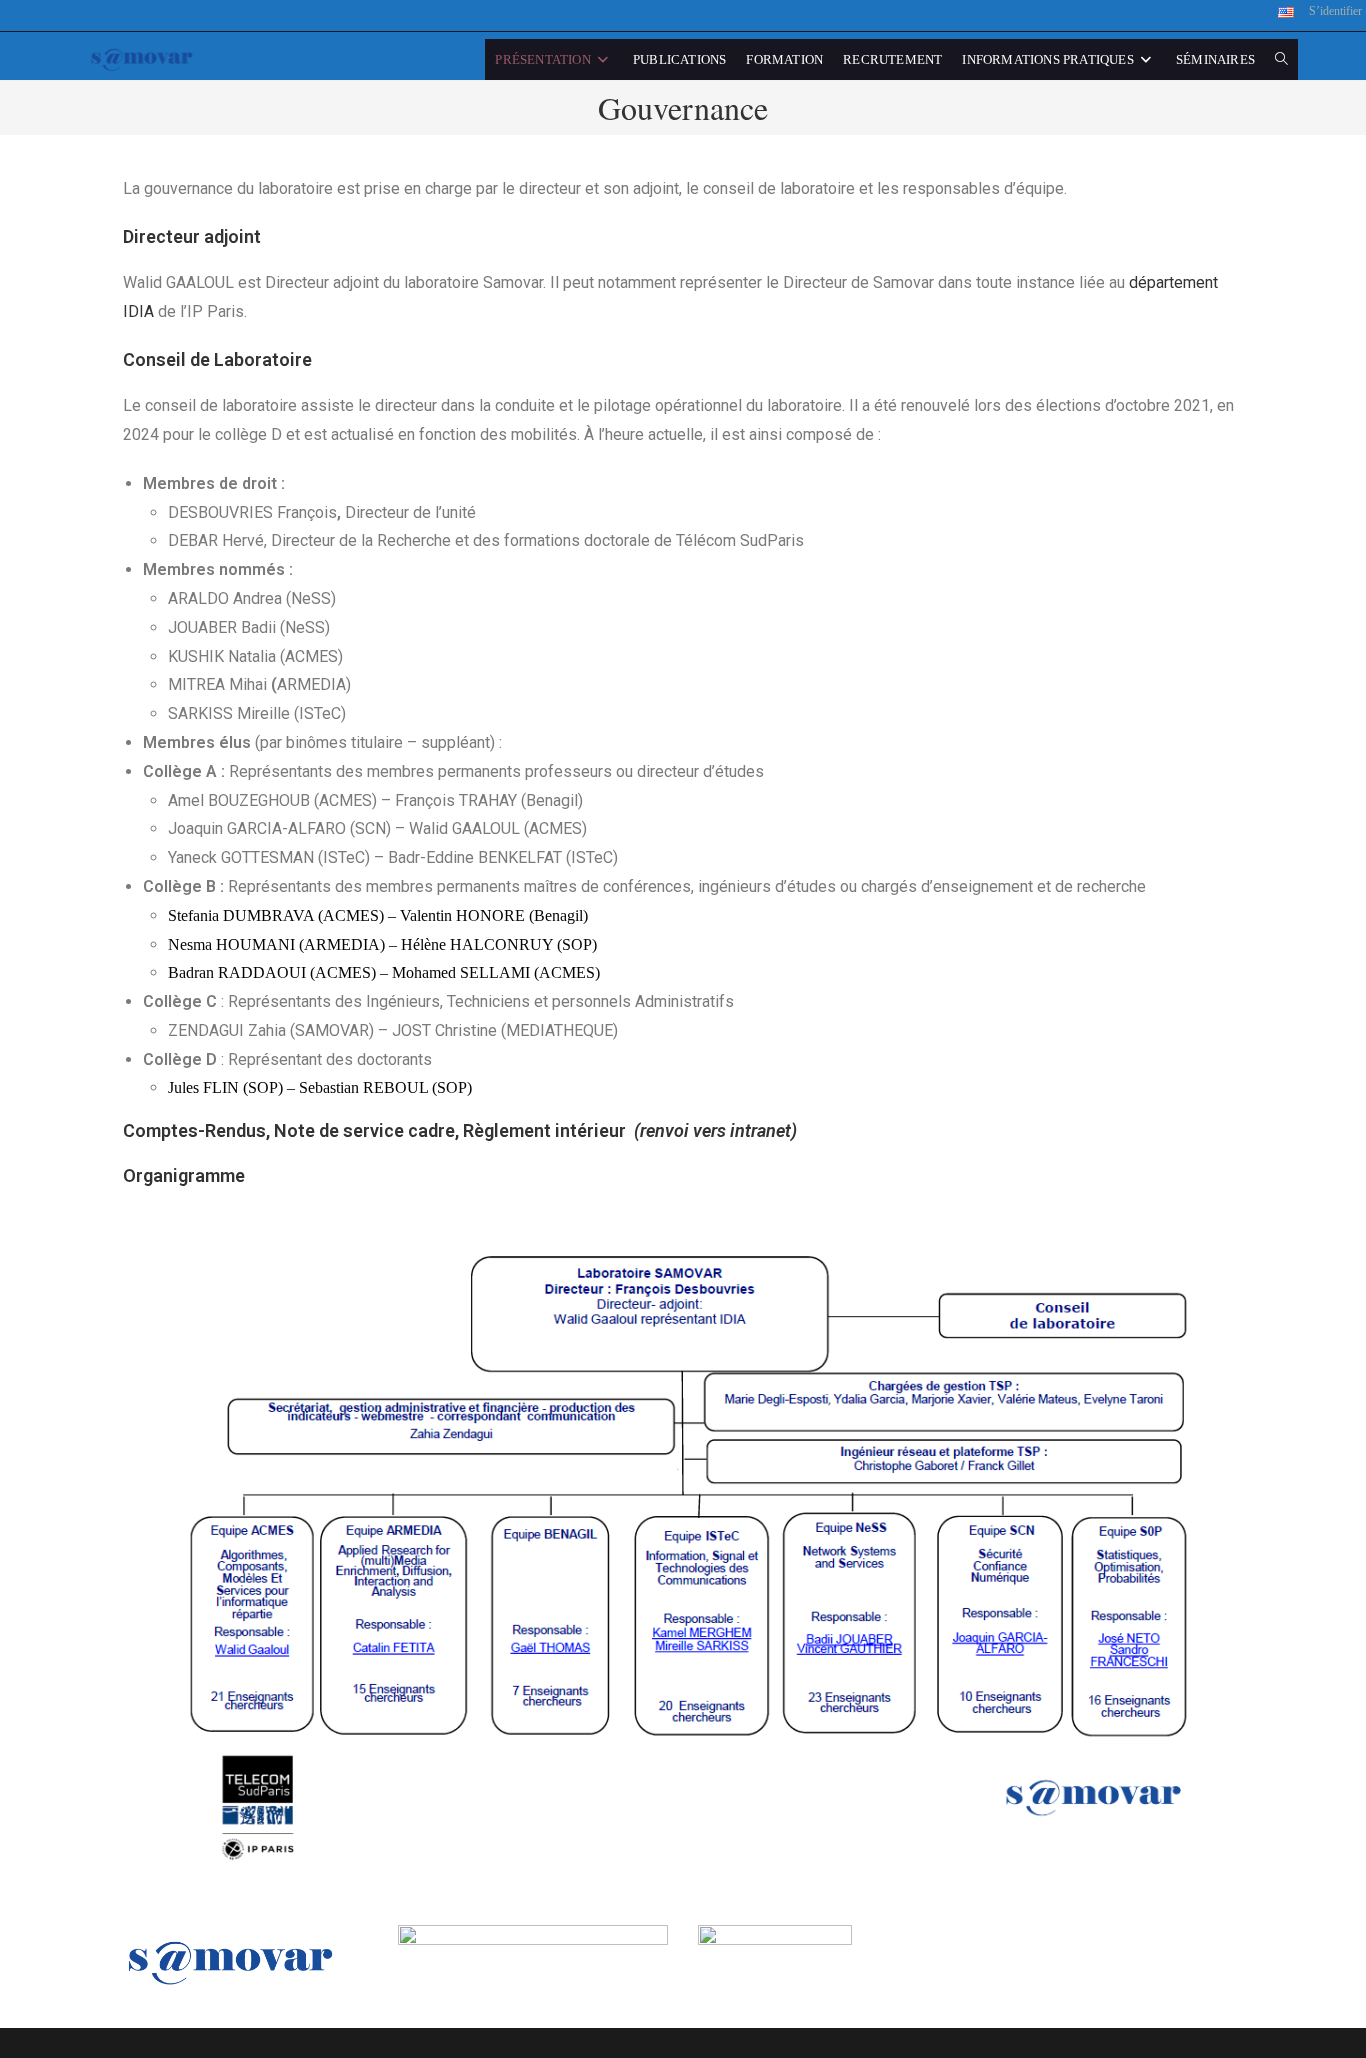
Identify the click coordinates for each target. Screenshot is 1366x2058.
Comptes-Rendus (194, 1130)
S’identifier (1335, 11)
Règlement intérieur (542, 1130)
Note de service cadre (364, 1130)
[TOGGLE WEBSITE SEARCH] (1281, 59)
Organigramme (184, 1175)
